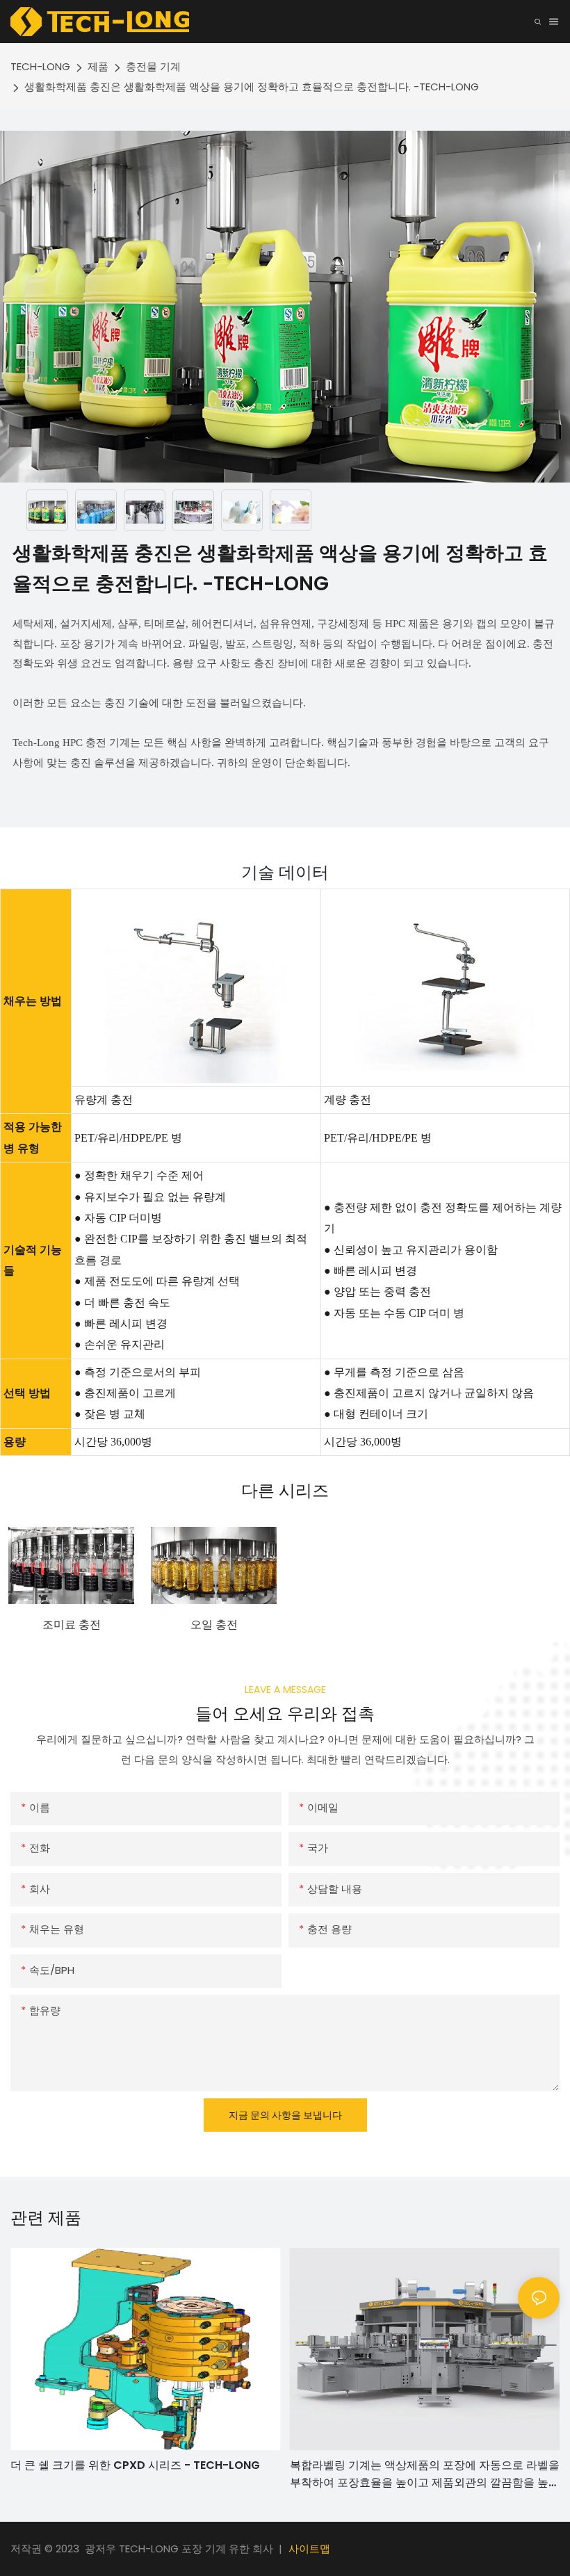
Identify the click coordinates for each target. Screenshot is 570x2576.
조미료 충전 (72, 1625)
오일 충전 (214, 1625)
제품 (98, 66)
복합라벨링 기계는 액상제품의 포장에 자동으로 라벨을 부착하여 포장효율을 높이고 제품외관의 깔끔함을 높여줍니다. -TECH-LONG (425, 2474)
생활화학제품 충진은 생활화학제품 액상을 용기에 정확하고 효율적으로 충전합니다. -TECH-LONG (252, 87)
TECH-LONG (40, 66)
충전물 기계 (153, 66)
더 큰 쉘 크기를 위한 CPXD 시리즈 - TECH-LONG (135, 2465)
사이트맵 (309, 2549)
